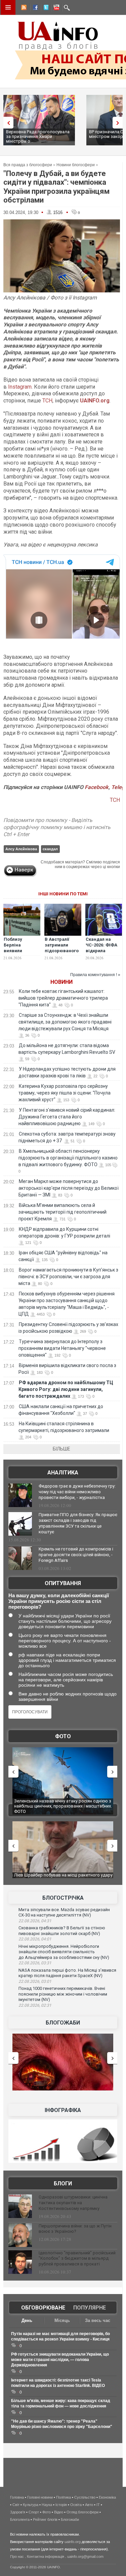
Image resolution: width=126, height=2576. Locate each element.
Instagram (20, 387)
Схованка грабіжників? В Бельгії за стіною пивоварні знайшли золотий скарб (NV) (62, 1931)
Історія (61, 2505)
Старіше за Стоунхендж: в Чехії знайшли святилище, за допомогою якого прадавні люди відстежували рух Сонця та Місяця (65, 1022)
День (27, 2320)
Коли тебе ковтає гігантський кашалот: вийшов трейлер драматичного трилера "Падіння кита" (63, 998)
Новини (61, 982)
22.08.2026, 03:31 (35, 1963)
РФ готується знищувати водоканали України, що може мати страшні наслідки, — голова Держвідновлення (60, 2360)
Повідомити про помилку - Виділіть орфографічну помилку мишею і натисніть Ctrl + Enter (57, 827)
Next (119, 123)
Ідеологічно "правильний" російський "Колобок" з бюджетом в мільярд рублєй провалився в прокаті (77, 2259)
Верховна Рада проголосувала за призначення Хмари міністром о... (38, 136)
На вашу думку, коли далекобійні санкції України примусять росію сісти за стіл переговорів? (59, 1601)
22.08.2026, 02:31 (35, 2005)
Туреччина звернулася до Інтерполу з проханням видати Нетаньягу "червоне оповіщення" (62, 1348)
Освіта (76, 2505)
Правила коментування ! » (95, 975)
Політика (64, 2497)
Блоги (63, 2184)
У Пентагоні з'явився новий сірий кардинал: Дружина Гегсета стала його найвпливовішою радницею (67, 1117)
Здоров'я (18, 2512)
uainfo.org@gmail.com (85, 2556)
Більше (61, 1449)
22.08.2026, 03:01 (35, 1981)
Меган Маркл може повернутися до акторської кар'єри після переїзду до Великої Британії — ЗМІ (69, 1188)
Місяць (62, 2320)
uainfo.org (73, 2542)
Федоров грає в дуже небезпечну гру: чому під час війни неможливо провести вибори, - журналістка (77, 1492)
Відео (59, 2512)
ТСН (47, 401)
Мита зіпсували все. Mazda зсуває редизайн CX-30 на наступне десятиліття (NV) (64, 1912)
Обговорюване (43, 2308)
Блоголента (20, 2519)
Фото (63, 1736)
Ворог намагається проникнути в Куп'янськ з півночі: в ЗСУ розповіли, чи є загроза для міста (68, 1277)
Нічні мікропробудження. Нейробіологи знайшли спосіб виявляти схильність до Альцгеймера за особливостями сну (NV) (64, 1952)
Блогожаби (63, 2023)
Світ (16, 2505)
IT (98, 2505)
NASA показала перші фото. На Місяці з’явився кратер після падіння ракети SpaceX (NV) (67, 1973)
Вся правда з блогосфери (28, 165)
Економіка (107, 2497)
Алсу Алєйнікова (21, 849)
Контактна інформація (46, 2556)
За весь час (98, 2320)
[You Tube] (55, 8)
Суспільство (85, 2497)
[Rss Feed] (23, 8)
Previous (7, 123)
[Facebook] (34, 8)
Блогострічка (63, 1898)
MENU (8, 7)
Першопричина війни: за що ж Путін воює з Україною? (75, 2229)
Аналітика (63, 1473)
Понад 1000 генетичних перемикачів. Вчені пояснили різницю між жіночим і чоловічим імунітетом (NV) (63, 1994)
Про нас (17, 2556)
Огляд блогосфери (82, 2512)
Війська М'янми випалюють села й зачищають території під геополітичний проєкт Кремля (62, 1212)
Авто (89, 2505)
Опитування (63, 1583)
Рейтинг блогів (45, 2519)
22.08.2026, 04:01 (35, 1939)
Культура (31, 2505)
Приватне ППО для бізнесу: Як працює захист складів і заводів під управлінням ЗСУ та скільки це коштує (78, 1523)
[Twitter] (45, 8)
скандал (50, 849)
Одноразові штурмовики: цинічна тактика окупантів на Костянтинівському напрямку (73, 2203)
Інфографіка (63, 2110)
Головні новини (40, 2497)
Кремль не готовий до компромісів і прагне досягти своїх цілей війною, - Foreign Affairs (76, 1555)
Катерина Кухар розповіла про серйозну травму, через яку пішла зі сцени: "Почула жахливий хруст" (65, 1093)
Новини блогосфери (76, 165)
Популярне (90, 2308)
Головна (17, 2497)
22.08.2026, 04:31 (35, 1921)
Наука (47, 2505)
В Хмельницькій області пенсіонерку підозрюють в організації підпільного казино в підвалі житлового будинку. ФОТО (68, 1158)
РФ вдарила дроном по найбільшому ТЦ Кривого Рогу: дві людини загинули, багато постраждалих (66, 1389)
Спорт (34, 2512)
